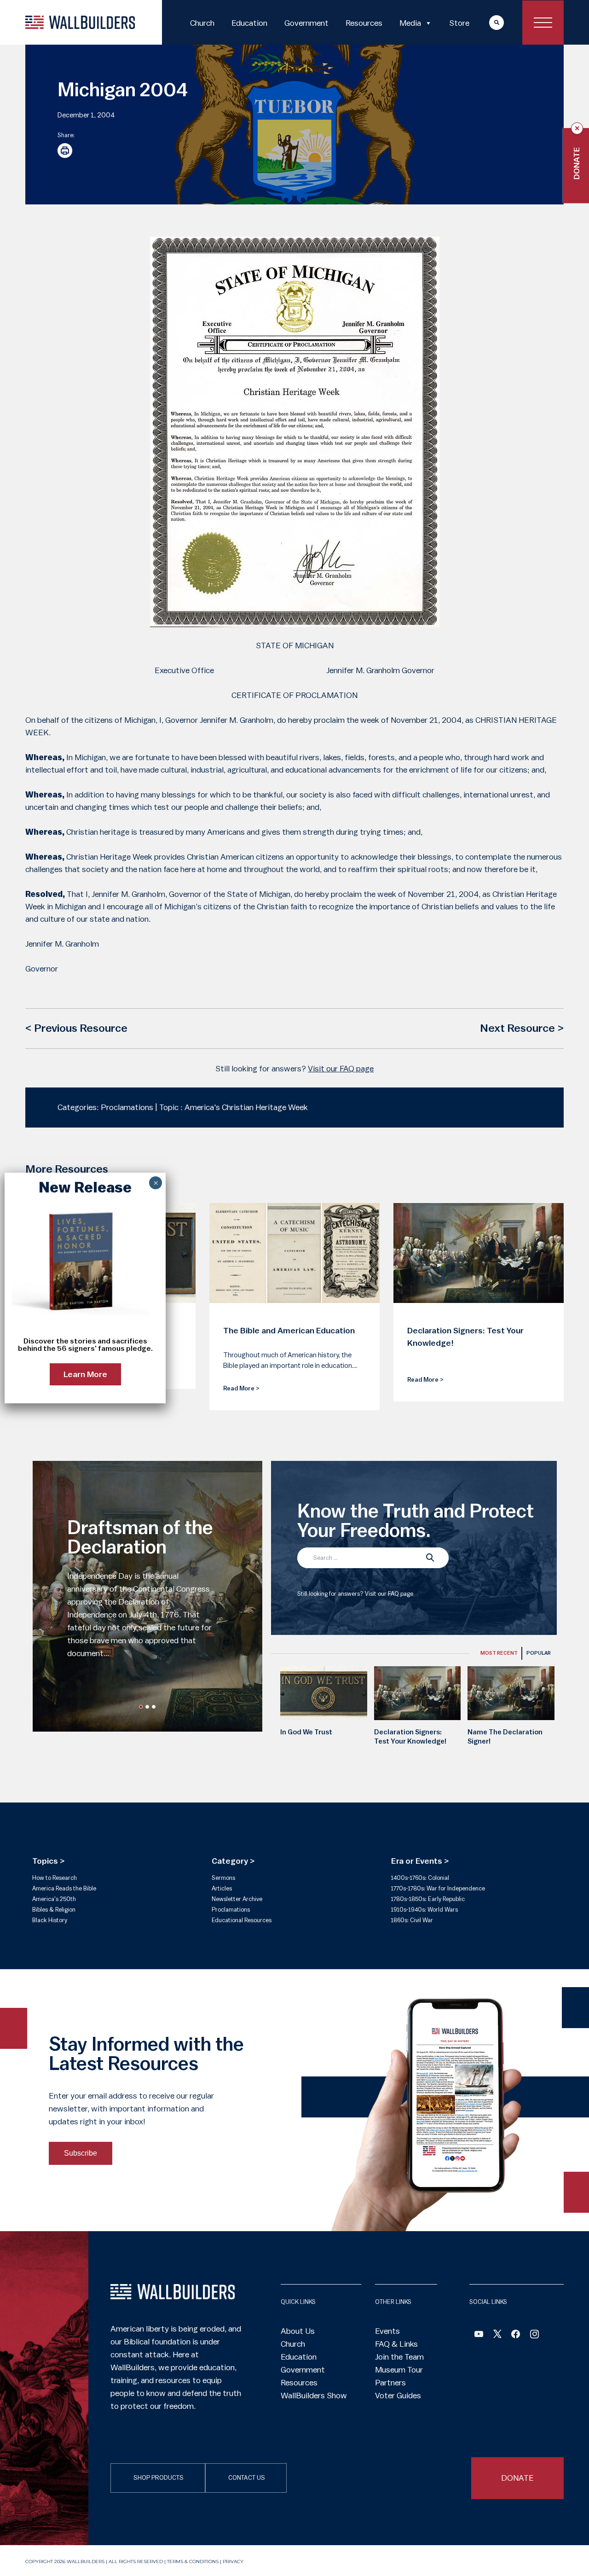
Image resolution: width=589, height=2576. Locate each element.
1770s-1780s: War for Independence (438, 1888)
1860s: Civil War (412, 1920)
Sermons (223, 1878)
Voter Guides (398, 2396)
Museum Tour (399, 2370)
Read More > (241, 1388)
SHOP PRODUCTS (159, 2478)
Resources (364, 23)
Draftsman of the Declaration (140, 1538)
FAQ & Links (396, 2344)
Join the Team (399, 2357)
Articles (222, 1888)
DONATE (517, 2478)
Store (459, 23)
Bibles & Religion (54, 1910)
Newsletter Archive (237, 1899)
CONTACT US (247, 2478)
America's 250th (54, 1899)
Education (249, 23)
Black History (50, 1920)
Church (202, 23)
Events (387, 2331)
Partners (390, 2383)
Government (306, 23)
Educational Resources (242, 1920)
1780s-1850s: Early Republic (428, 1899)
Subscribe (81, 2153)
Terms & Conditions (193, 2561)
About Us (298, 2331)
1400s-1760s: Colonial (420, 1878)
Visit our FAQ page (341, 1069)
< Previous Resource (76, 1029)
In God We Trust (306, 1732)
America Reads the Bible (64, 1888)
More (488, 22)
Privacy (233, 2561)
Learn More (85, 1374)
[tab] (499, 1653)
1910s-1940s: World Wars (424, 1910)
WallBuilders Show (314, 2396)
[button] (141, 1707)
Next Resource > (522, 1029)
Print (65, 151)
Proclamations (231, 1910)
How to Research (55, 1878)
